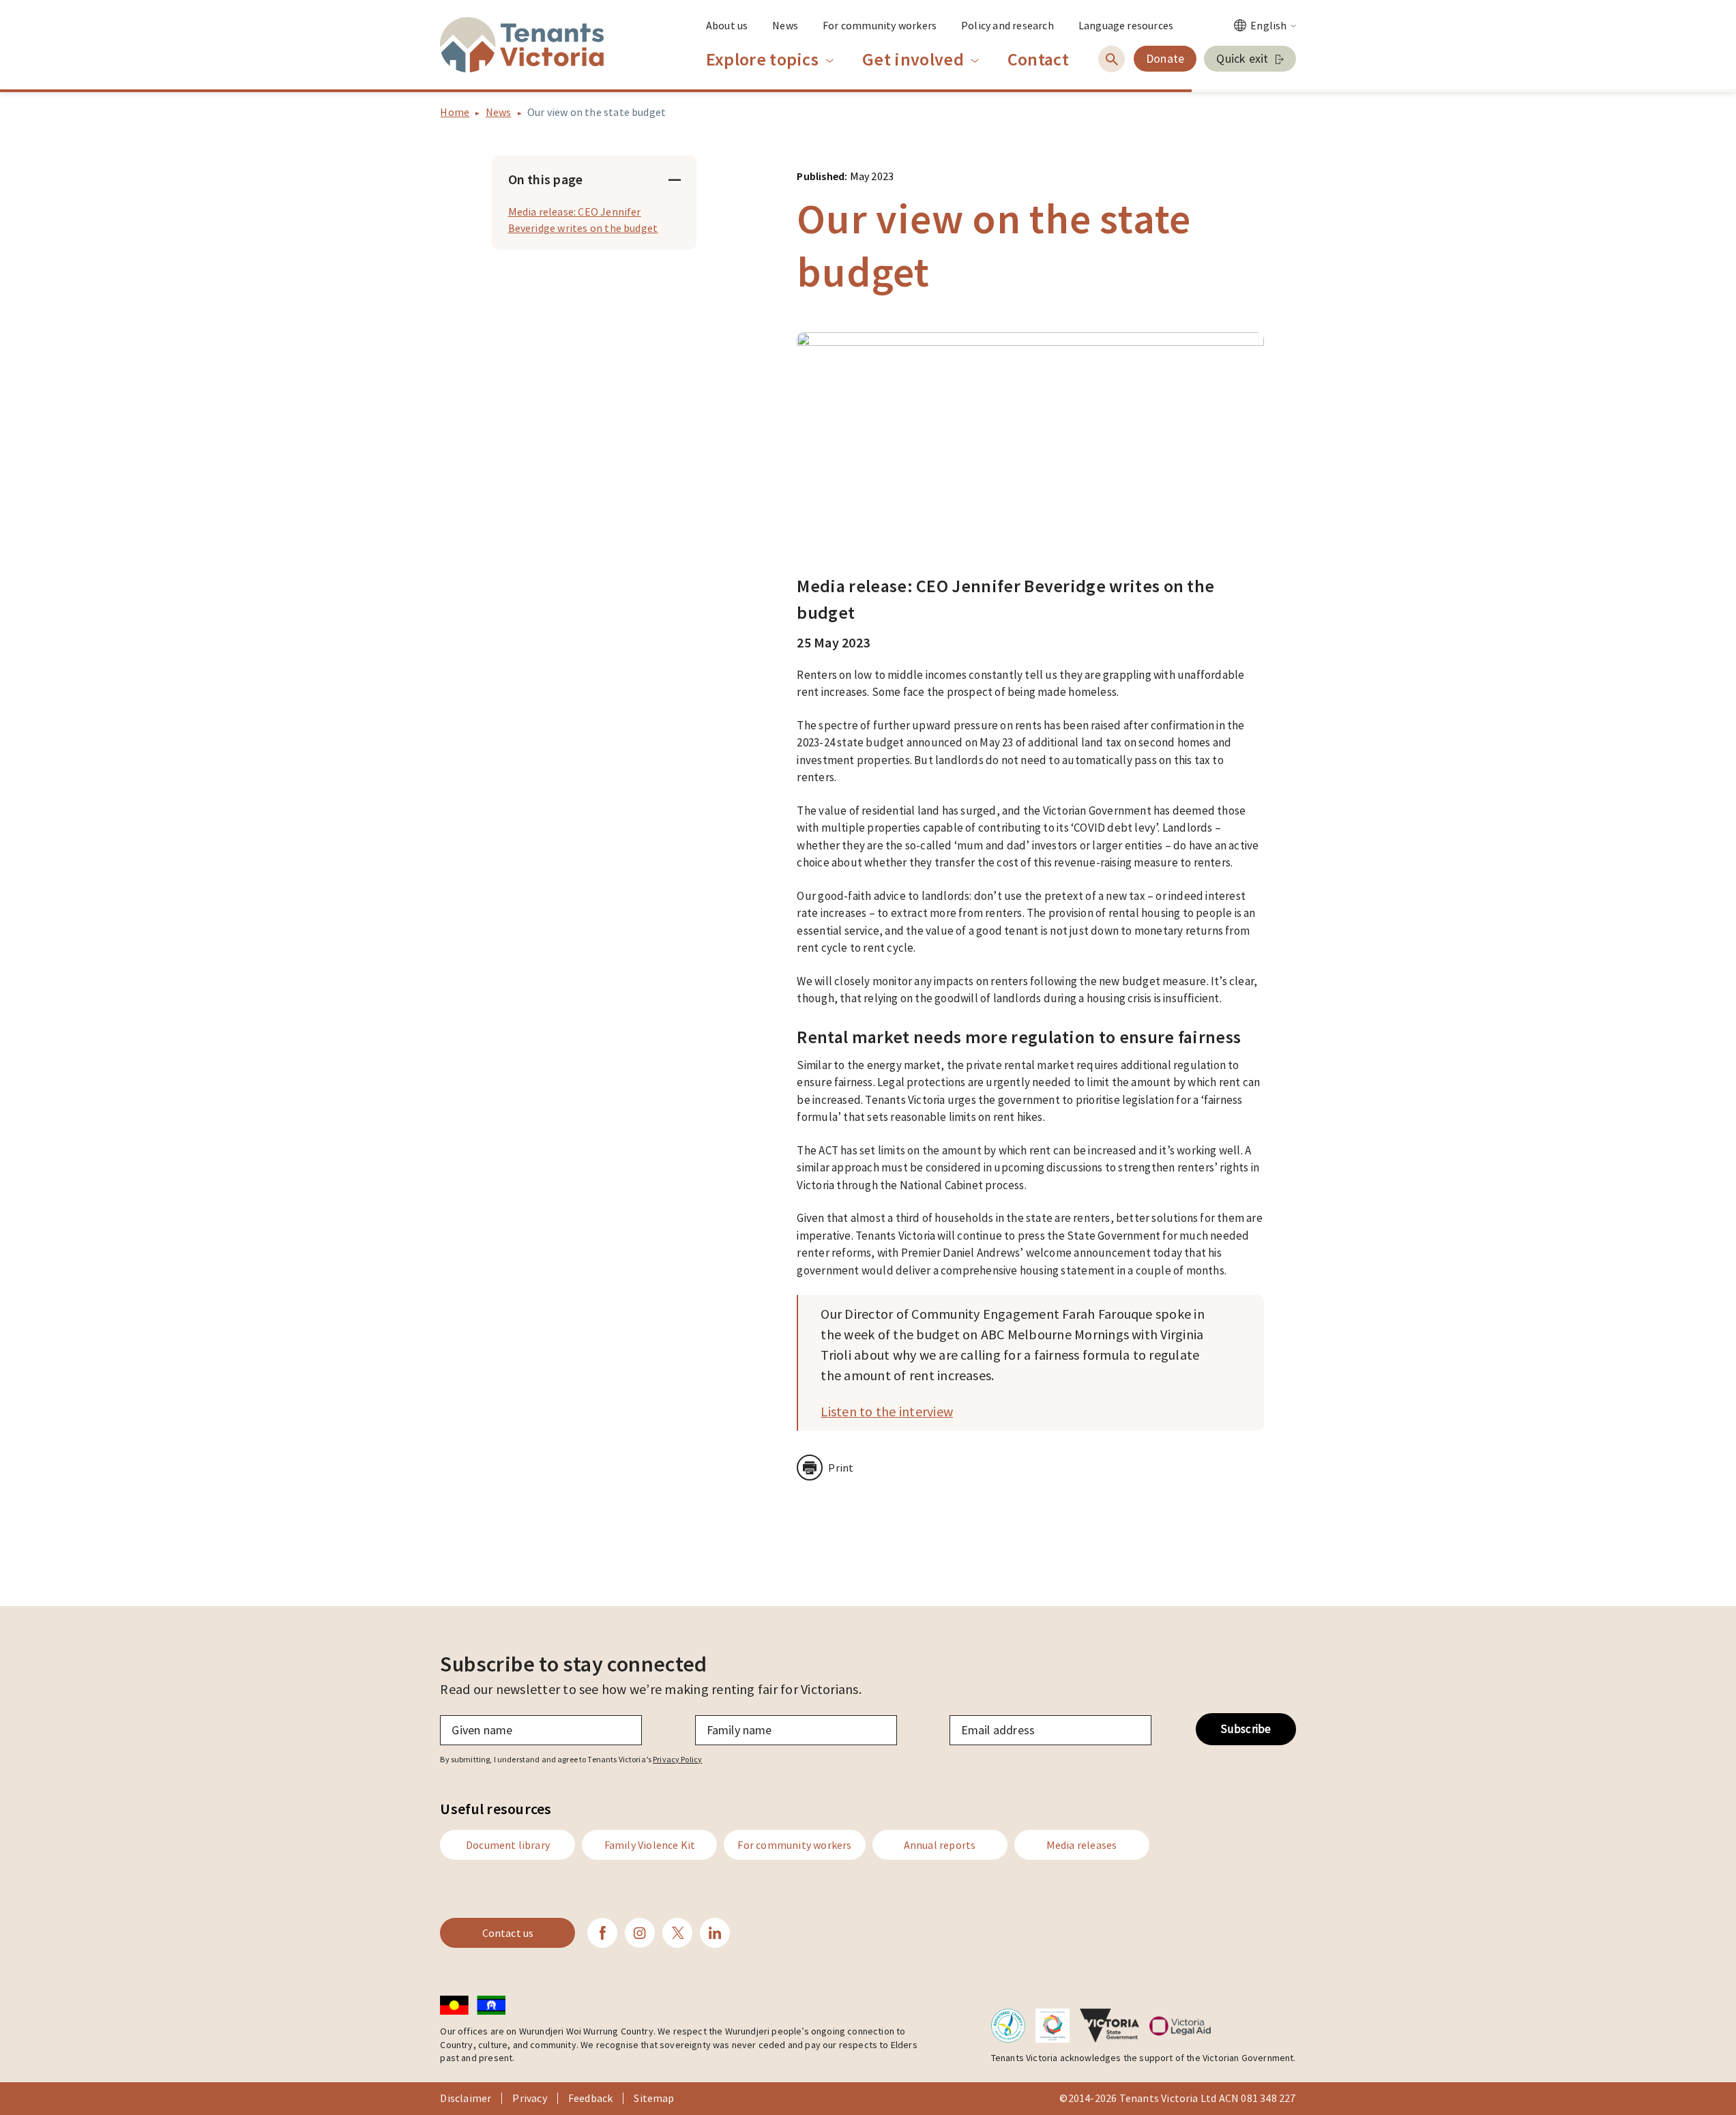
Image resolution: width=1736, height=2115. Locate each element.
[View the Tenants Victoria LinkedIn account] (715, 1933)
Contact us (508, 1933)
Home (455, 112)
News (499, 112)
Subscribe (1246, 1729)
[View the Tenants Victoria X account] (677, 1933)
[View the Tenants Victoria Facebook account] (602, 1933)
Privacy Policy (677, 1759)
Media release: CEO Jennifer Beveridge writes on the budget (583, 220)
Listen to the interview (887, 1411)
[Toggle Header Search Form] (1112, 59)
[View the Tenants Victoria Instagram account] (640, 1933)
